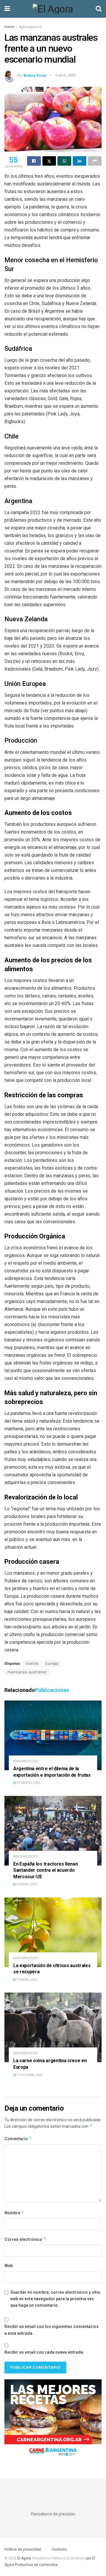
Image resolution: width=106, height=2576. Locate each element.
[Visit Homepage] (53, 9)
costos (32, 1664)
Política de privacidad (23, 2549)
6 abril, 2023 (66, 75)
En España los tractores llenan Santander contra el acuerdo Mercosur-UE (45, 1870)
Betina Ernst (35, 75)
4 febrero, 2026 (28, 1783)
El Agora (25, 2558)
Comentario (18, 2139)
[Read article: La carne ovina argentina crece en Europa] (53, 2027)
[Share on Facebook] (34, 161)
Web (9, 2266)
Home (9, 27)
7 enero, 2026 (26, 1980)
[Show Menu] (7, 9)
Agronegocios (30, 27)
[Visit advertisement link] (53, 2420)
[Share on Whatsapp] (64, 161)
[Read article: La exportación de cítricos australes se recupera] (53, 1932)
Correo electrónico (25, 2239)
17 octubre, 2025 (29, 2075)
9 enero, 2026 (26, 1884)
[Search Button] (99, 9)
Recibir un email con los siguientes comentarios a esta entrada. (52, 2330)
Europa (52, 1664)
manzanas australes (27, 1672)
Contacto (59, 2549)
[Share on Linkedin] (80, 161)
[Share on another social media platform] (95, 161)
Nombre (14, 2213)
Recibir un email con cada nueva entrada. (44, 2352)
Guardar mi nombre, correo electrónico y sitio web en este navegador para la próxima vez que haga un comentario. (55, 2299)
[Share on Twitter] (49, 161)
